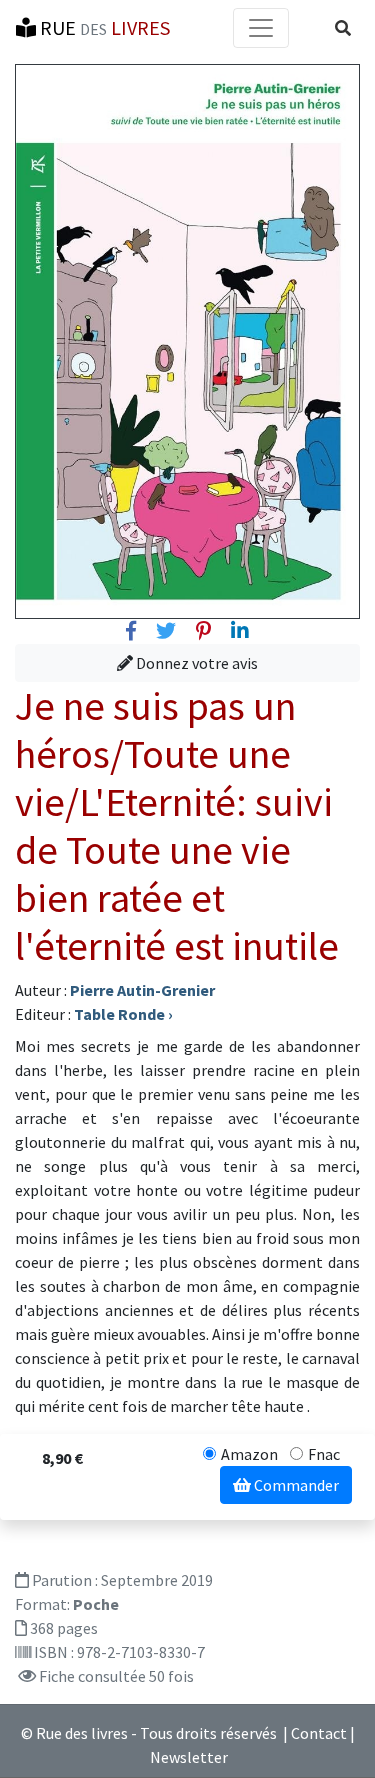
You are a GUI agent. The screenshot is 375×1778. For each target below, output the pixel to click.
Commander (295, 1485)
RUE (103, 27)
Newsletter (189, 1757)
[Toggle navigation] (261, 28)
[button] (343, 28)
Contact (319, 1733)
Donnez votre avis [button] (195, 663)
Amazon (249, 1454)
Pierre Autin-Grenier (142, 990)
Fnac (324, 1454)
